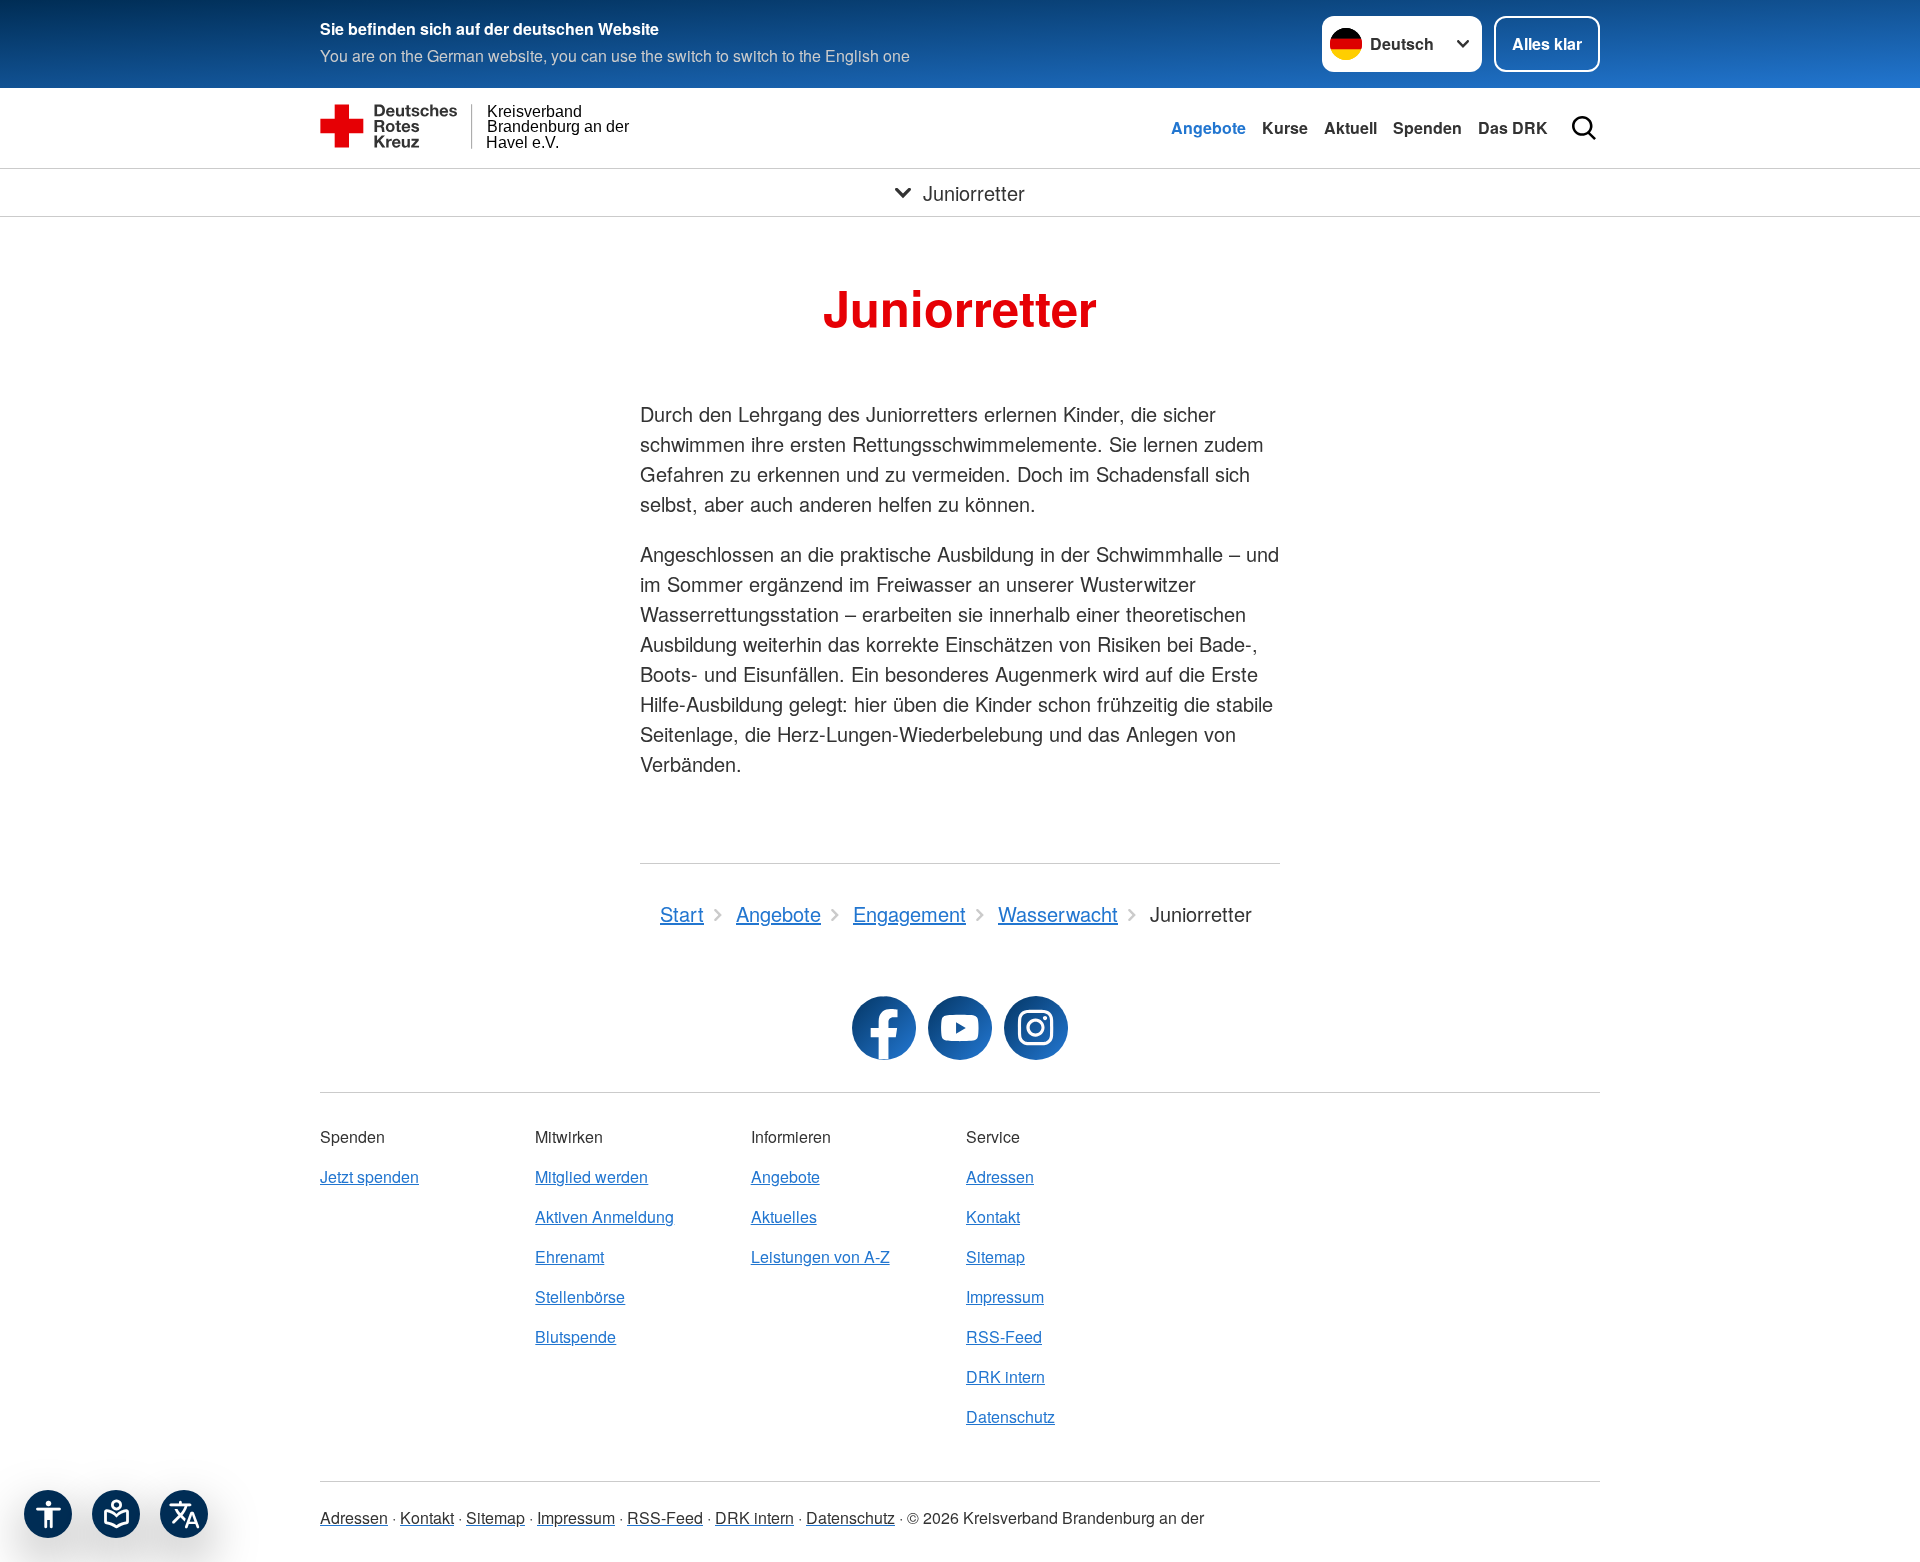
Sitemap (995, 1256)
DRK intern (1005, 1376)
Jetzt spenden (369, 1176)
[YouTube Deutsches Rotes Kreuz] (960, 1028)
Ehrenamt (569, 1256)
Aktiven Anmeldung (604, 1216)
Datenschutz (1010, 1416)
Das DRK (1513, 127)
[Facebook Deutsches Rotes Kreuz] (884, 1028)
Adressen (1000, 1176)
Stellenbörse (580, 1296)
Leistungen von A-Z (820, 1256)
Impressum (1005, 1296)
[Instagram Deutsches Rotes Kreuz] (1036, 1028)
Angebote (1208, 127)
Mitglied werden (591, 1176)
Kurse (1285, 127)
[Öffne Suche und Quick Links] (1584, 128)
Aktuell (1350, 127)
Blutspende (575, 1336)
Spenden (1427, 127)
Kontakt (993, 1216)
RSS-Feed (1004, 1336)
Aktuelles (784, 1216)
